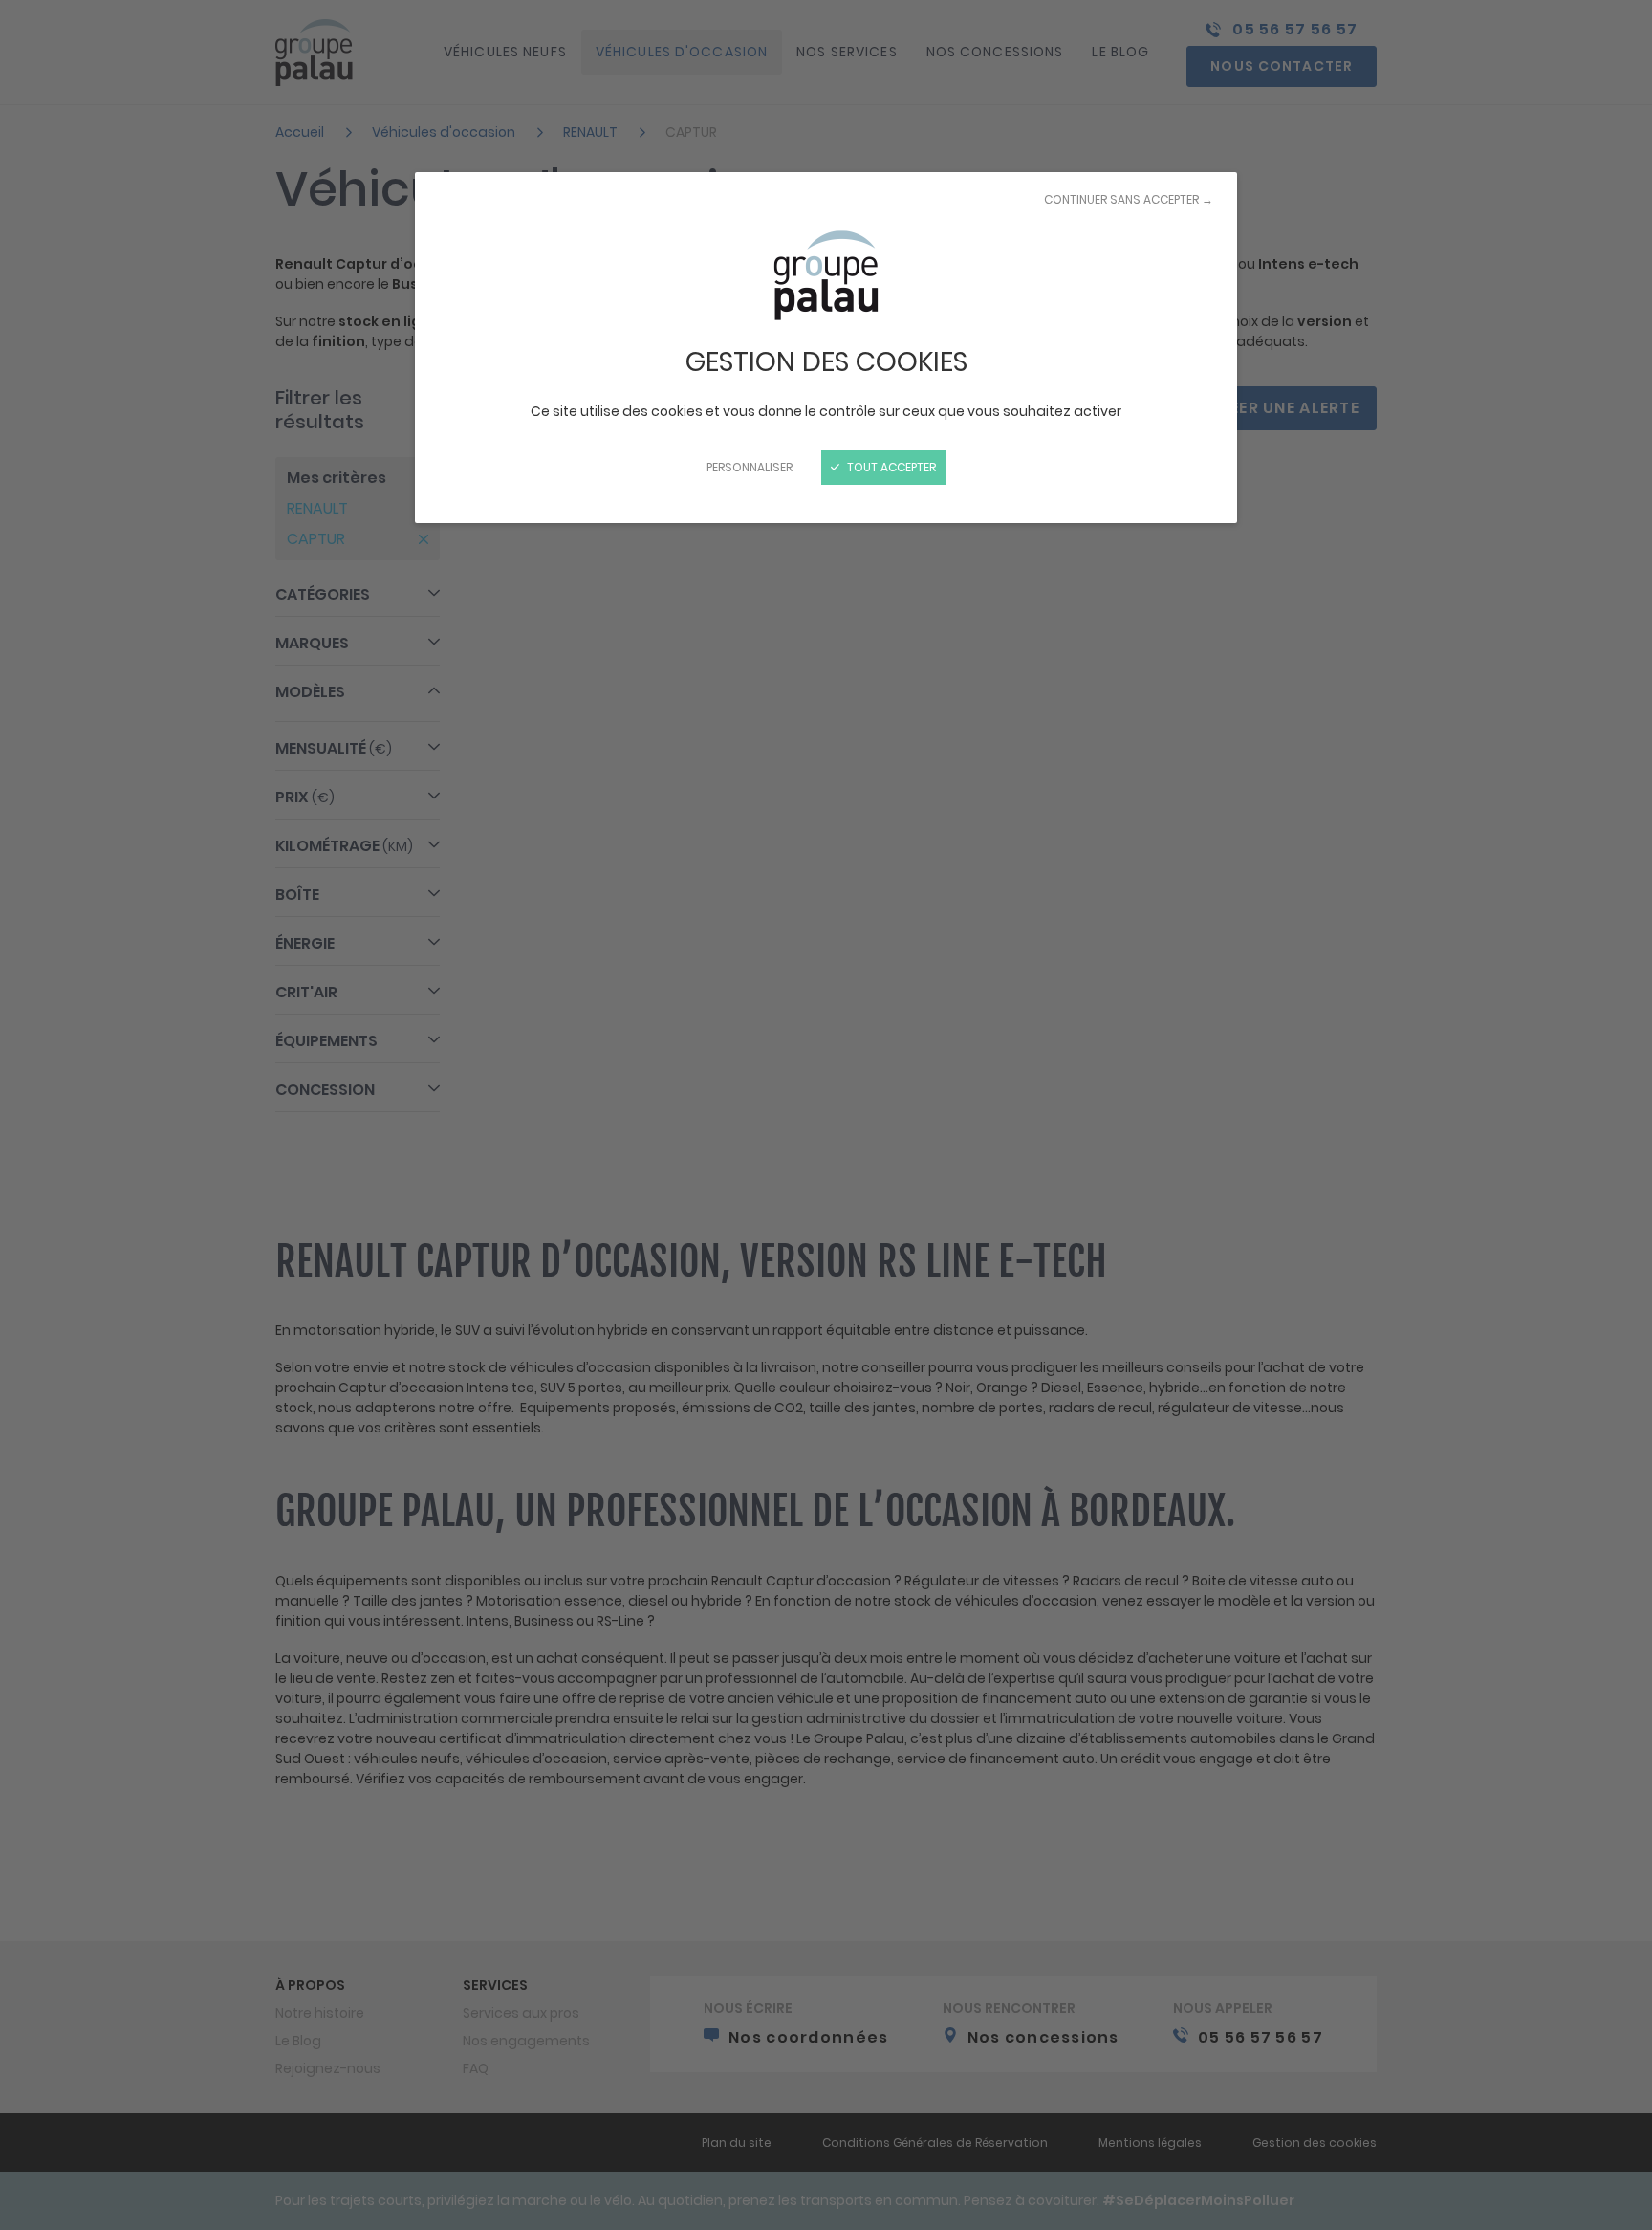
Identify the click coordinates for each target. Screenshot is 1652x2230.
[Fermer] (826, 1115)
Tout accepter (890, 467)
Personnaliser (750, 467)
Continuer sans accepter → (1129, 199)
